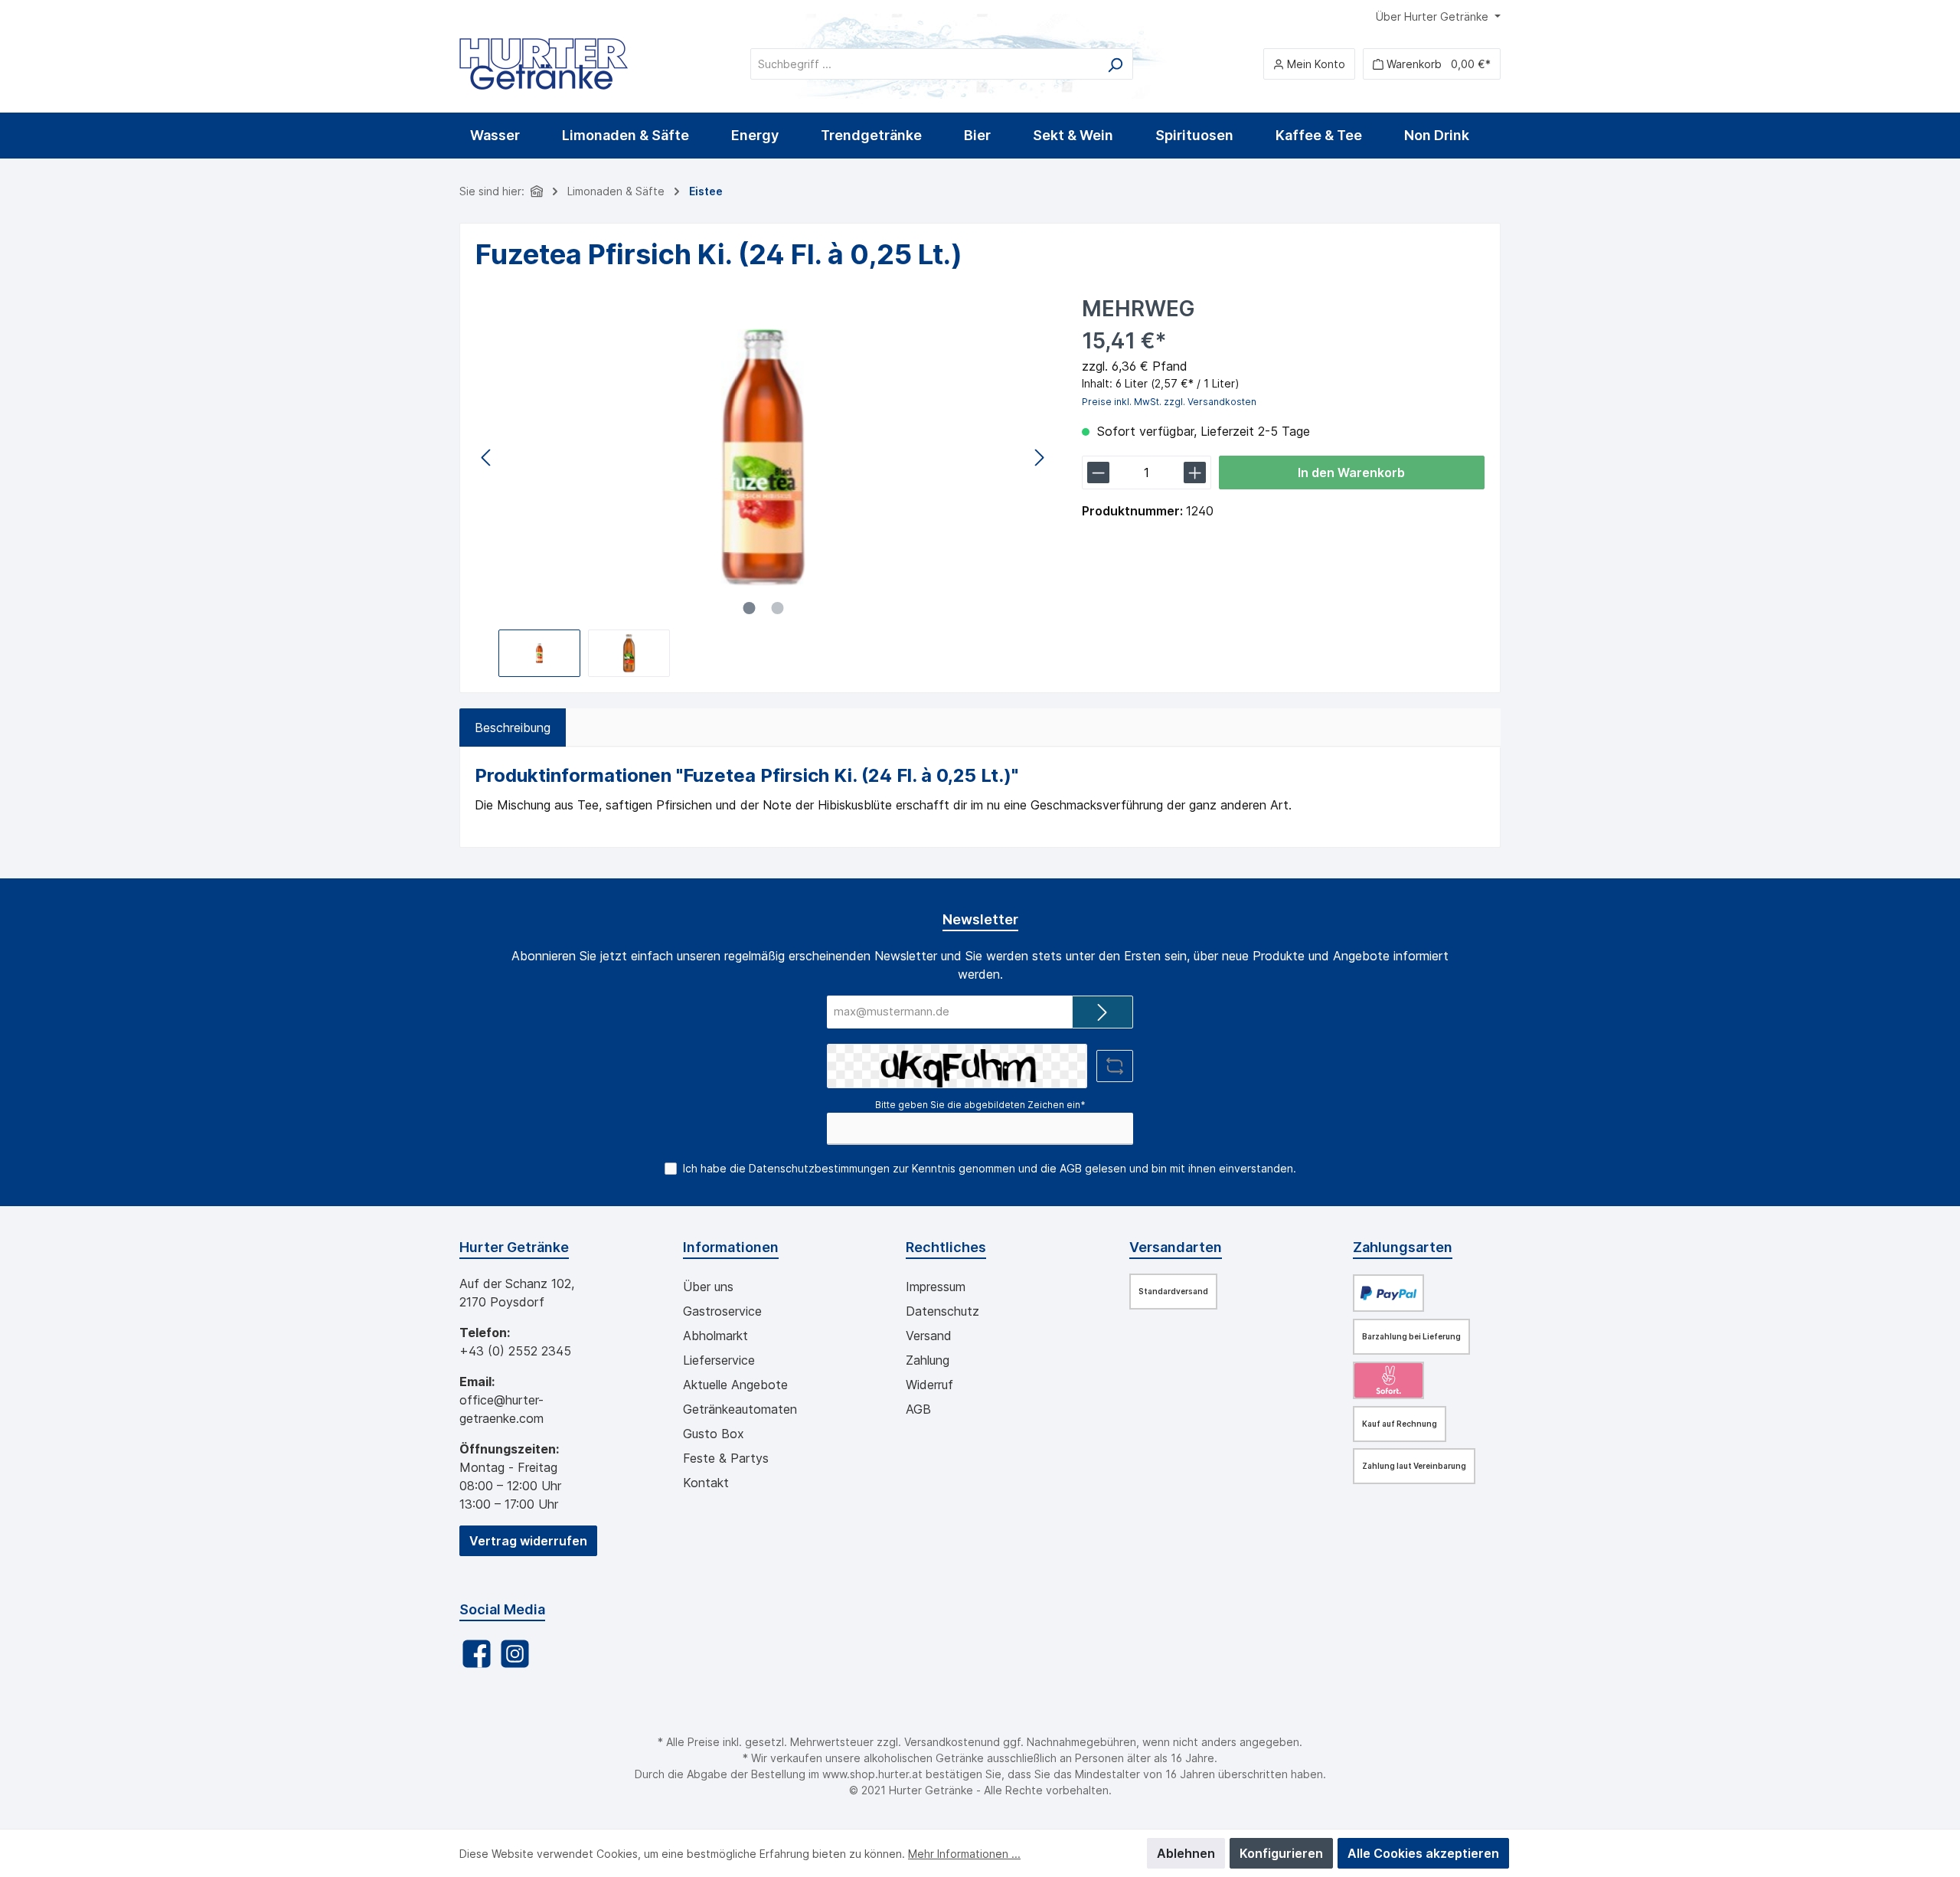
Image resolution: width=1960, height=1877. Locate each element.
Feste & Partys (726, 1458)
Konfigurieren (1281, 1853)
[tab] (513, 728)
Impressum (936, 1287)
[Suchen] (1115, 64)
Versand (929, 1336)
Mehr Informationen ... (964, 1854)
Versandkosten (942, 1742)
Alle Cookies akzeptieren (1423, 1853)
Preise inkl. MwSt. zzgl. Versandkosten (1169, 402)
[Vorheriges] (487, 458)
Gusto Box (714, 1434)
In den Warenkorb (1351, 473)
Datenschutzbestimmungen (819, 1168)
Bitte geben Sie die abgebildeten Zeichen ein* (980, 1105)
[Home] (537, 191)
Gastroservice (722, 1311)
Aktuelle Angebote (735, 1385)
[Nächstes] (1039, 458)
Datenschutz (942, 1311)
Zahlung (928, 1360)
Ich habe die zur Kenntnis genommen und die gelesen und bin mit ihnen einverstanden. (990, 1168)
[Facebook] (477, 1654)
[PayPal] (1388, 1293)
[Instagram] (515, 1654)
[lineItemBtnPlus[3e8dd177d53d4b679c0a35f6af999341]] (1195, 473)
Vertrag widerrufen (528, 1541)
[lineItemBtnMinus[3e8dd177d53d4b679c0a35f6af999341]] (1098, 473)
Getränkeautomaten (740, 1409)
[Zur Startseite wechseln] (544, 64)
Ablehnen (1186, 1853)
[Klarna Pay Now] (1388, 1380)
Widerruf (929, 1385)
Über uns (708, 1287)
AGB (1071, 1168)
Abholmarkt (715, 1336)
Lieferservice (719, 1360)
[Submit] (1102, 1012)
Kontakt (706, 1483)
